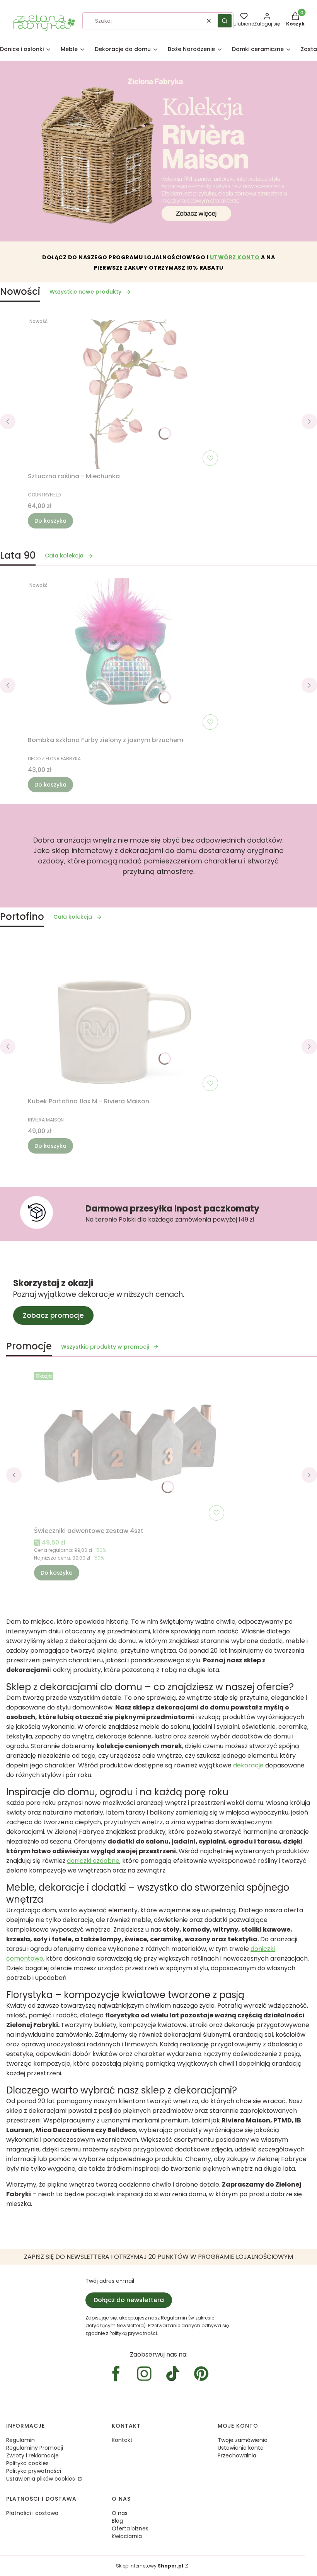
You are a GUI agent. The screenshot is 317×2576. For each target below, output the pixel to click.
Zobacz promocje (53, 1315)
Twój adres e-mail (110, 2281)
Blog (117, 2521)
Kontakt (122, 2440)
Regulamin (20, 2440)
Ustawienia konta (241, 2448)
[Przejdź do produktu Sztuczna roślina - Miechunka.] (124, 392)
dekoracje (248, 1765)
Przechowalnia (237, 2455)
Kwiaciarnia (127, 2536)
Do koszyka (50, 521)
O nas (120, 2513)
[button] (225, 21)
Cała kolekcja (64, 556)
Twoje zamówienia (243, 2440)
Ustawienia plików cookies (41, 2479)
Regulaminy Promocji (35, 2448)
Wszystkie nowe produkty (85, 292)
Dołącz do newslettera (129, 2300)
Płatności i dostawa (32, 2513)
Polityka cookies (27, 2463)
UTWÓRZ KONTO (235, 257)
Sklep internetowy (150, 2566)
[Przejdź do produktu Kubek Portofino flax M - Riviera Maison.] (124, 1017)
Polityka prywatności (34, 2471)
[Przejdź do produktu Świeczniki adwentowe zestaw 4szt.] (131, 1446)
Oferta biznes (130, 2528)
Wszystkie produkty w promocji (105, 1347)
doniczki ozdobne (93, 1861)
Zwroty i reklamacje (32, 2455)
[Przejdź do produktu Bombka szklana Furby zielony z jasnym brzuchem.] (124, 656)
